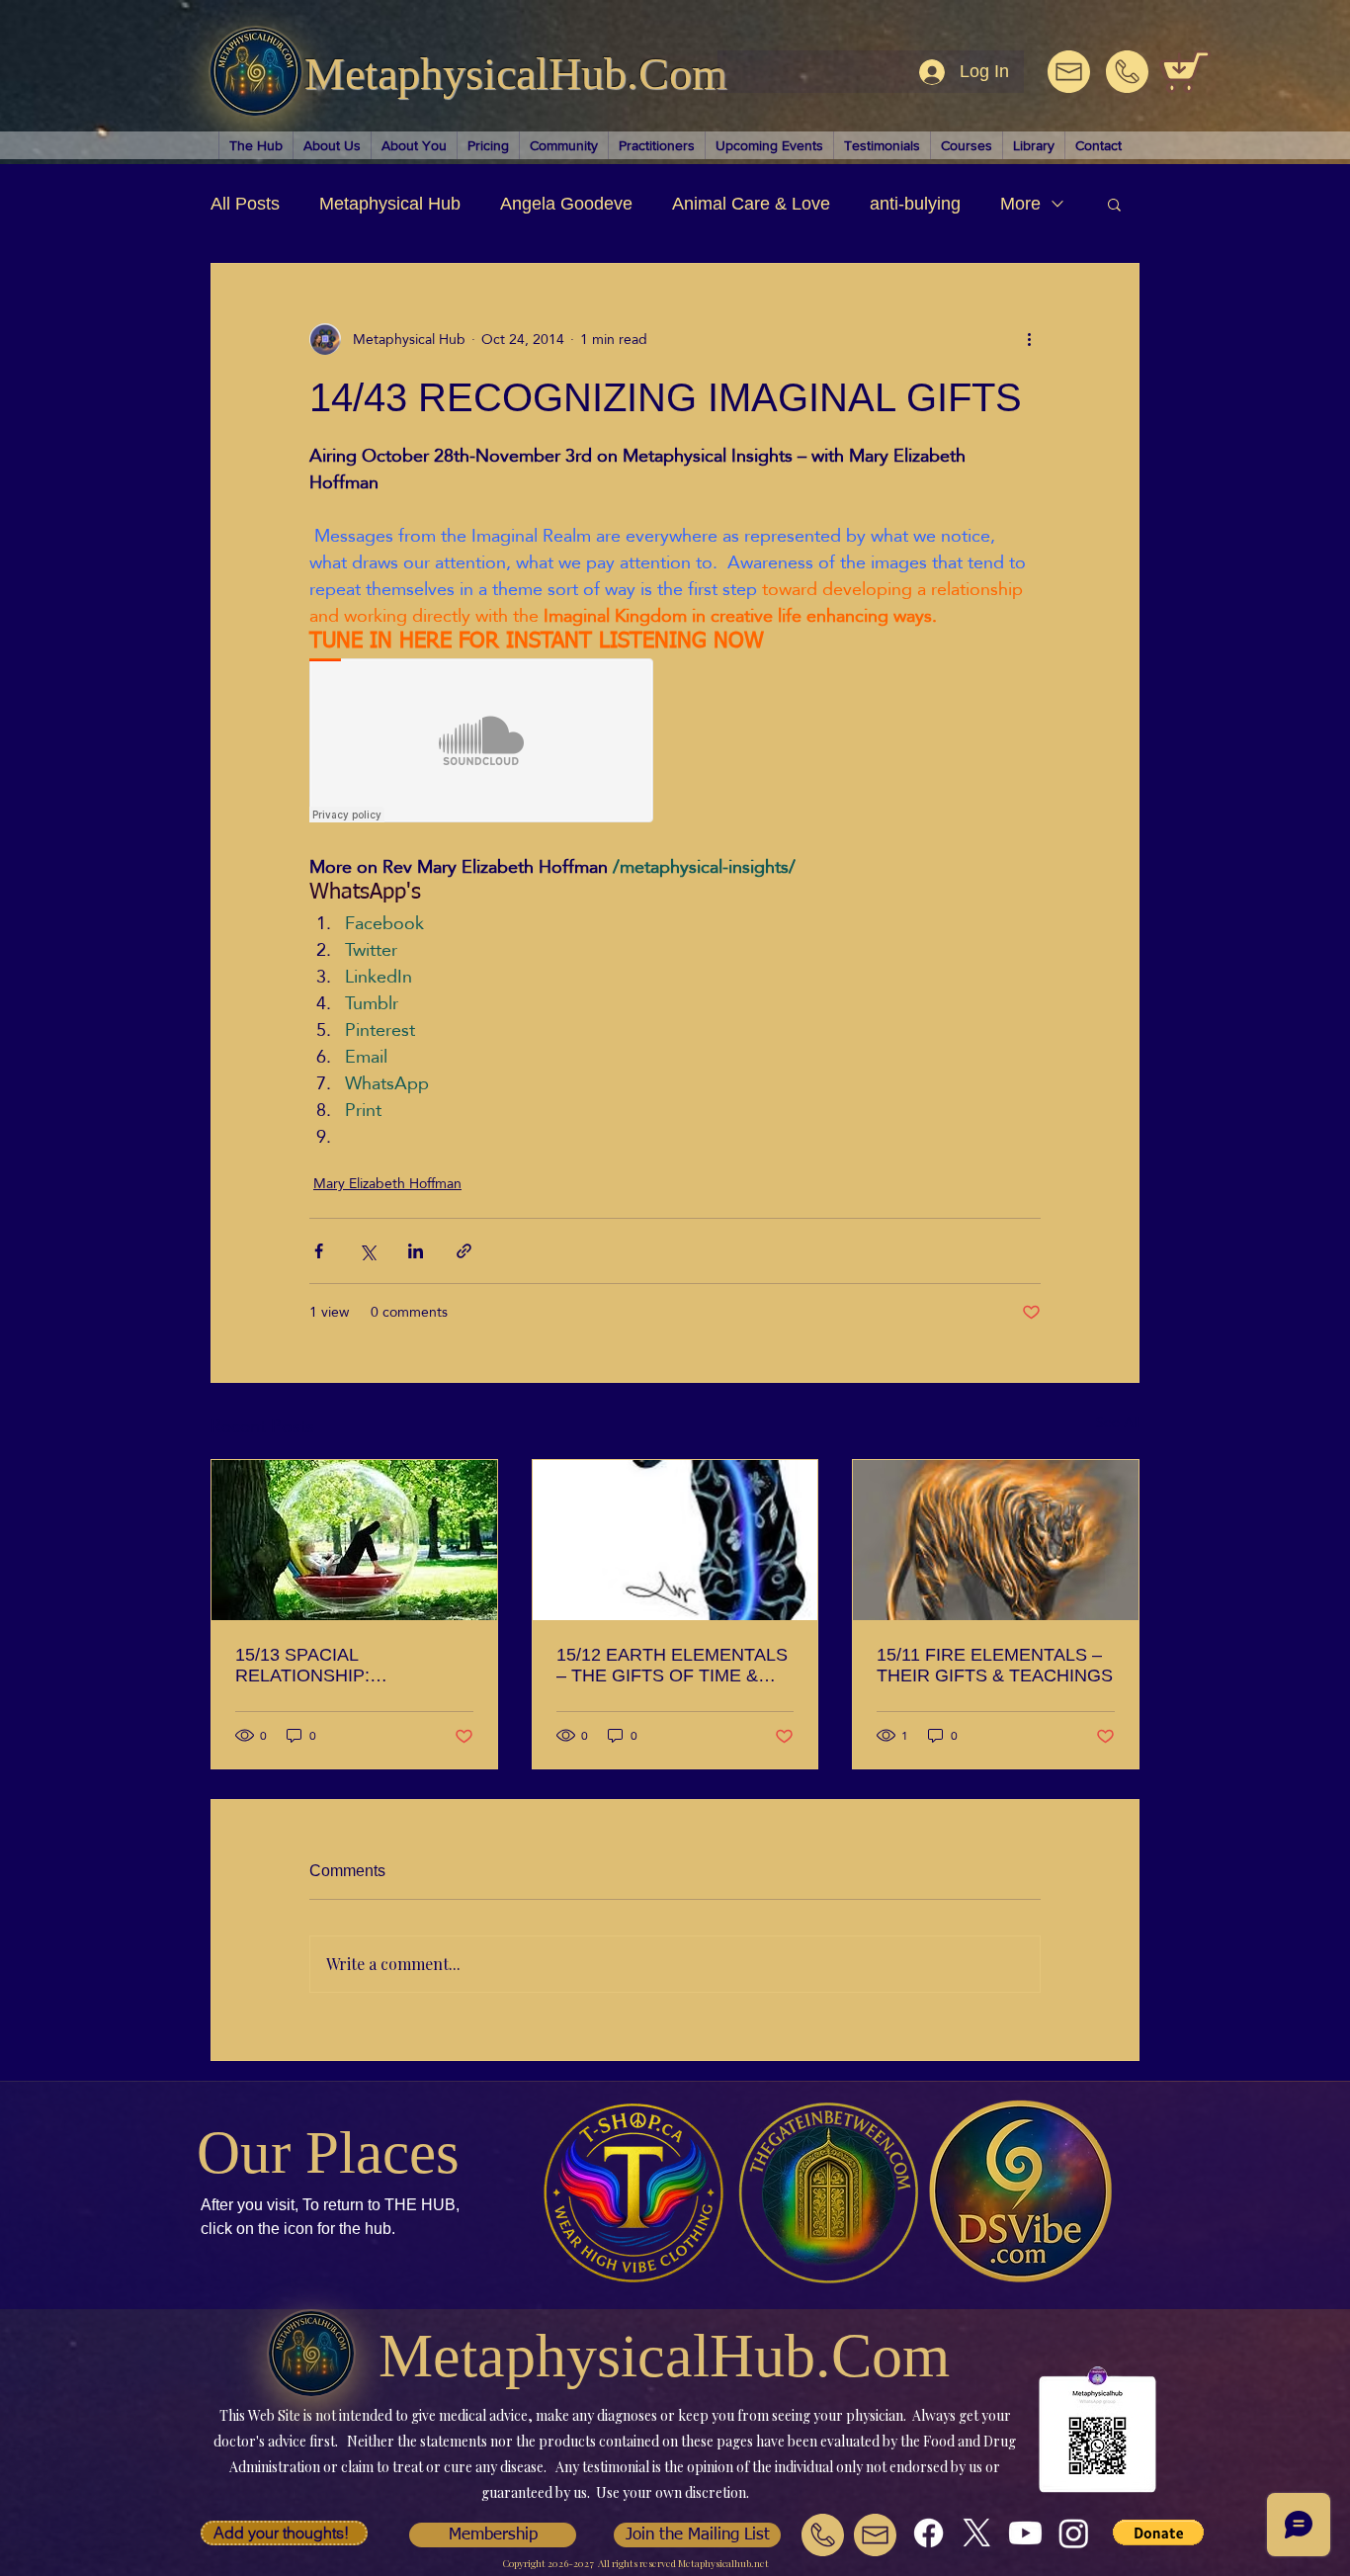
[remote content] (482, 742)
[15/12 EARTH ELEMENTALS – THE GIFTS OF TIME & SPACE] (675, 1540)
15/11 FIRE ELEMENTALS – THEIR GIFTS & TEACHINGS (995, 1665)
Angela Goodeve (566, 204)
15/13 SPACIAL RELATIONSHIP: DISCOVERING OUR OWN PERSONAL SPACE (344, 1666)
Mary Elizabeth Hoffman (387, 1184)
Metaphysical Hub (390, 204)
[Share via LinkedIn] (416, 1251)
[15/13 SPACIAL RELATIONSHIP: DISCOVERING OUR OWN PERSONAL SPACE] (354, 1540)
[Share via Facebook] (319, 1251)
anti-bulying (915, 204)
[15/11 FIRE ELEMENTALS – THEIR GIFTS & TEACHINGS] (996, 1540)
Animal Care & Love (751, 204)
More (1020, 204)
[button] (1114, 204)
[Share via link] (464, 1251)
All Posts (245, 204)
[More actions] (1029, 339)
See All (1118, 1424)
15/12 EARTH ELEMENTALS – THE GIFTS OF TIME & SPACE (672, 1666)
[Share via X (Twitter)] (367, 1251)
